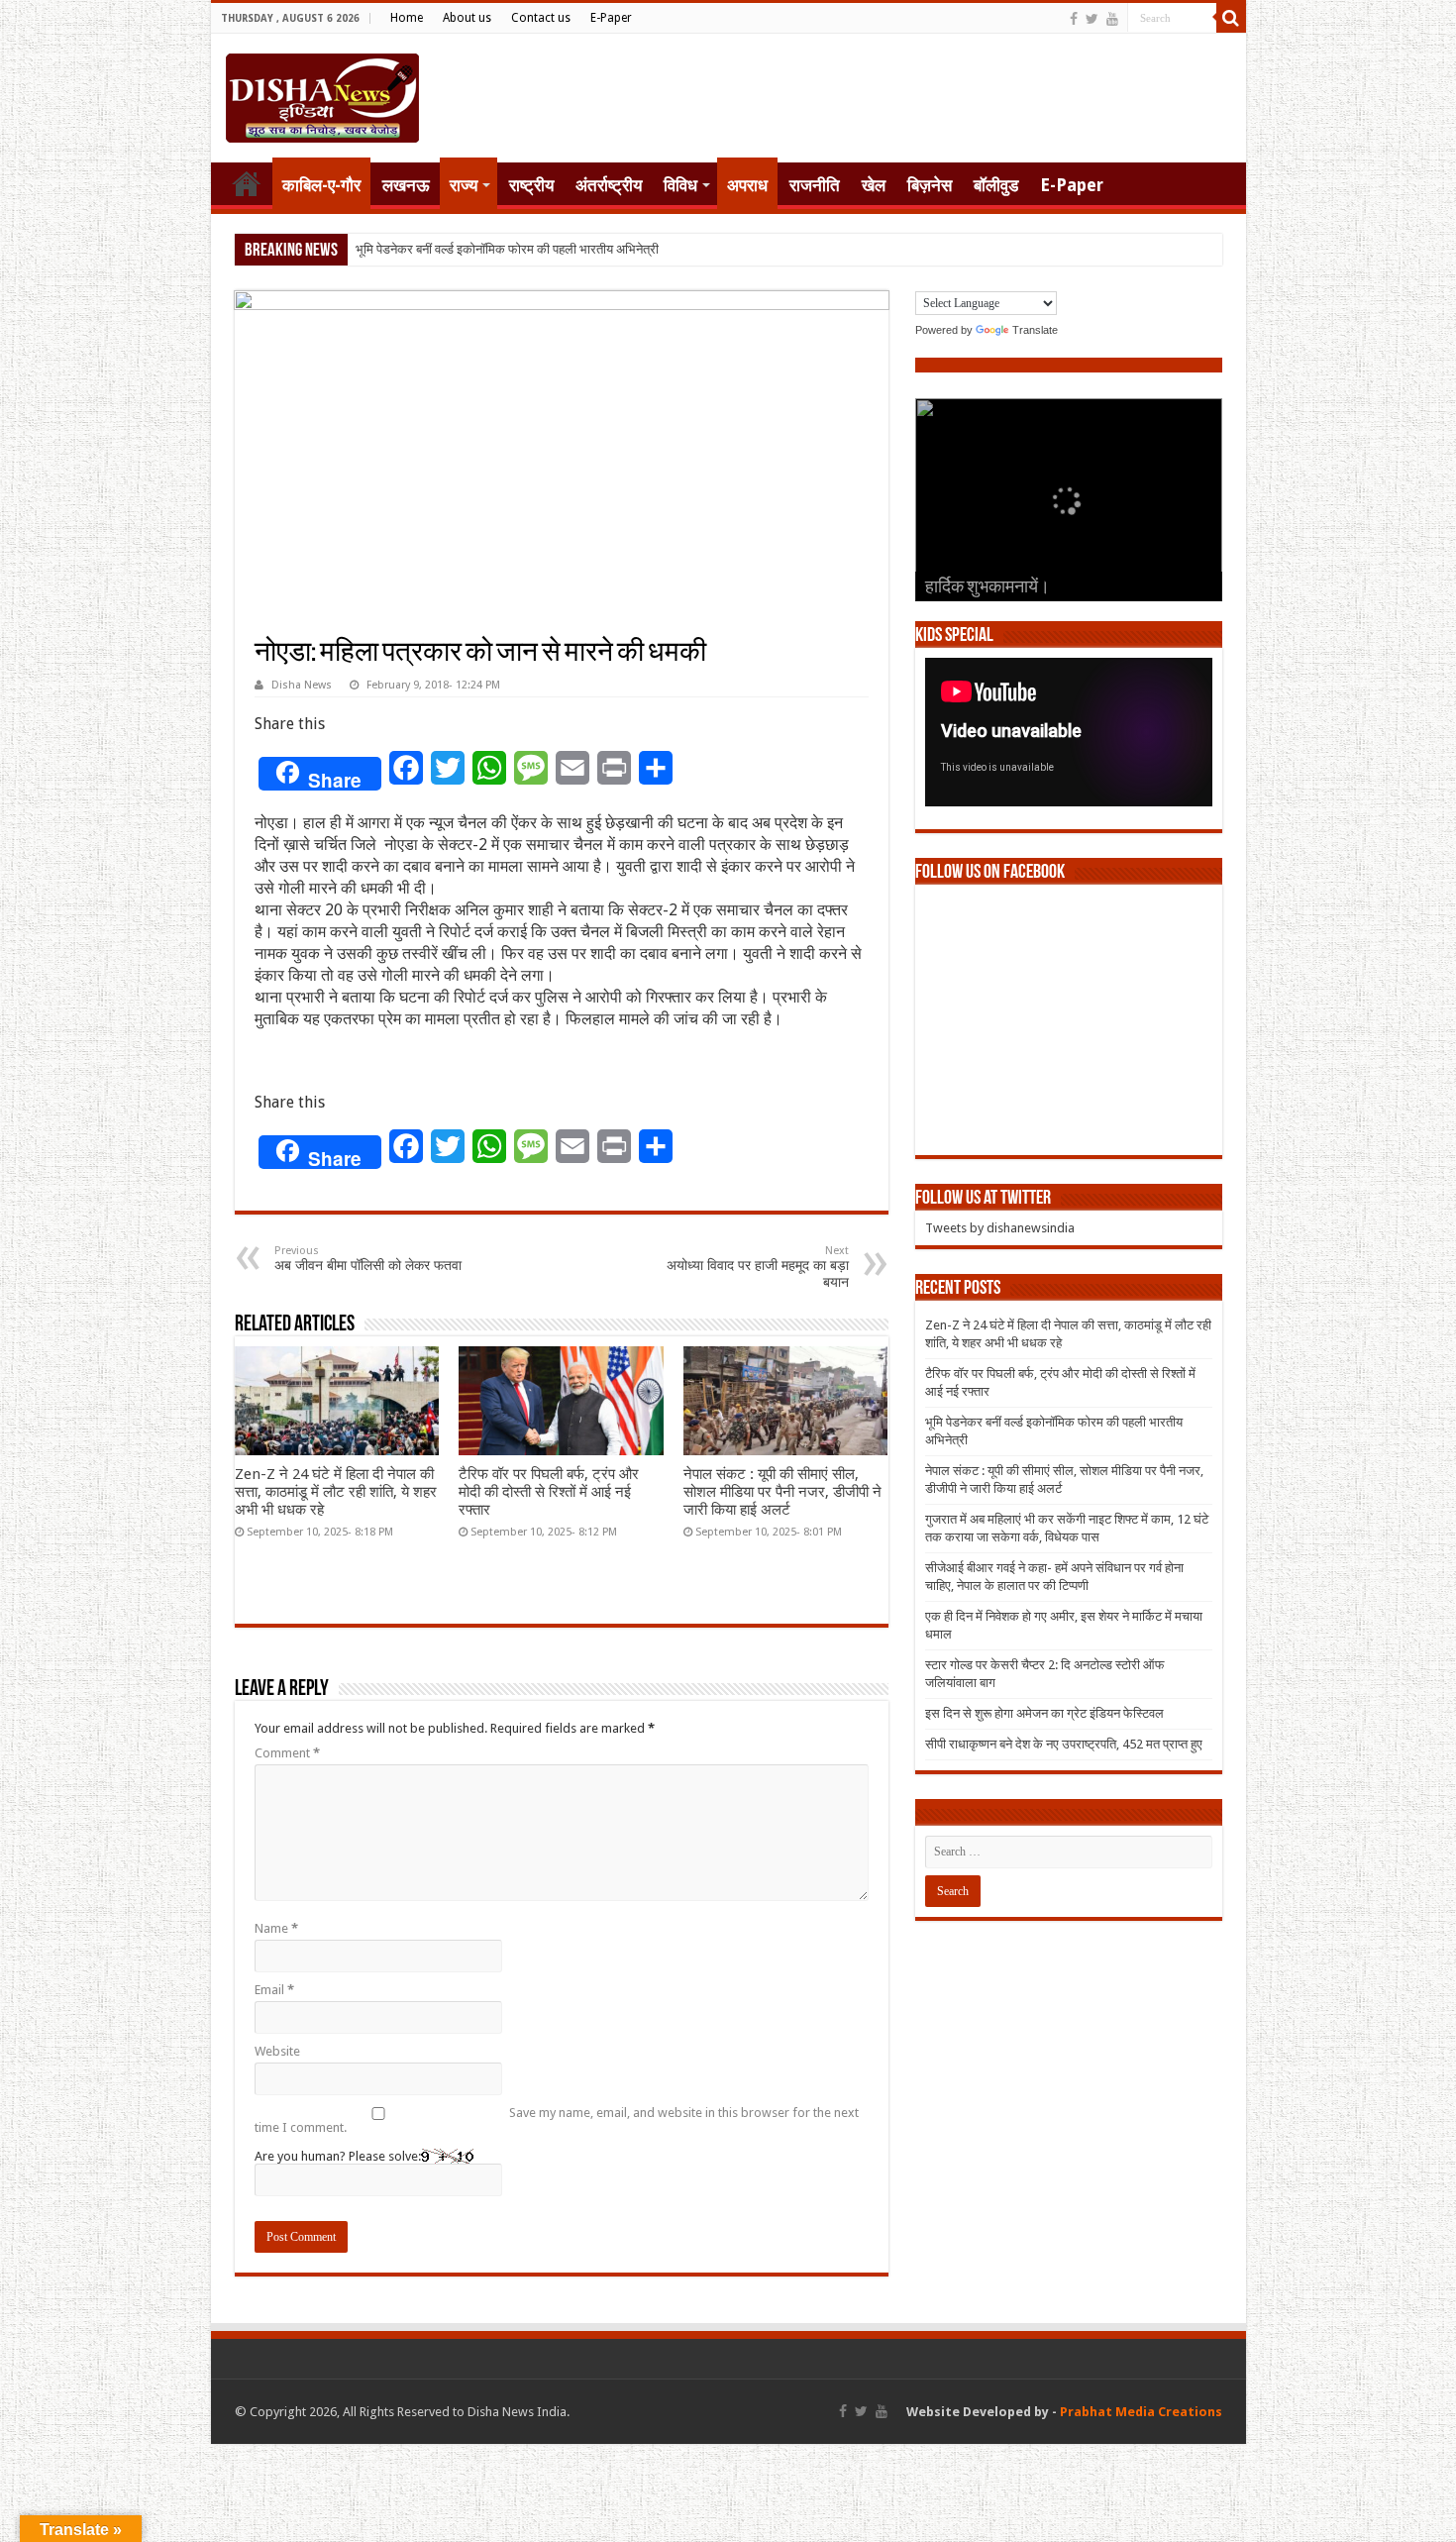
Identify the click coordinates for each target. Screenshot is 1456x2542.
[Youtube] (1112, 19)
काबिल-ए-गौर (321, 185)
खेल (874, 185)
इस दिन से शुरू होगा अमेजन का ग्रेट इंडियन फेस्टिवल (1044, 1713)
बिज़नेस (930, 185)
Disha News (302, 685)
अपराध (747, 185)
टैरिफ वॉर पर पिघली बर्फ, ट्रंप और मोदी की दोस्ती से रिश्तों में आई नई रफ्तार (549, 1492)
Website (277, 2051)
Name (276, 1928)
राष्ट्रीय (531, 185)
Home (407, 18)
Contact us (541, 18)
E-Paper (611, 18)
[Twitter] (1092, 19)
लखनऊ (406, 185)
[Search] (1231, 18)
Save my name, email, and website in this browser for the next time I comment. (557, 2120)
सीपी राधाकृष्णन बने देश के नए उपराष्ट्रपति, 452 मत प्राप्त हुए (1064, 1744)
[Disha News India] (322, 94)
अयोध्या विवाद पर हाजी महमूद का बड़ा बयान (758, 1267)
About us (467, 18)
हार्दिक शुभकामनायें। (988, 588)
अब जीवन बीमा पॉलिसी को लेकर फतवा (368, 1259)
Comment (287, 1753)
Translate (1035, 330)
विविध (680, 185)
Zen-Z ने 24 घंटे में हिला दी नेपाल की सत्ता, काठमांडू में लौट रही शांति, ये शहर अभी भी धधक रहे (336, 1492)
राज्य (464, 185)
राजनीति (815, 185)
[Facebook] (1074, 19)
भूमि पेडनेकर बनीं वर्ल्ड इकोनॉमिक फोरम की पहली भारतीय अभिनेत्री (507, 249)
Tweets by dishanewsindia (1000, 1228)
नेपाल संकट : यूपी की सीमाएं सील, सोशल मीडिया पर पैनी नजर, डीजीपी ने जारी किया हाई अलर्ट (782, 1492)
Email (274, 1990)
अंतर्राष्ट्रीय (609, 185)
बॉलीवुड (996, 185)
